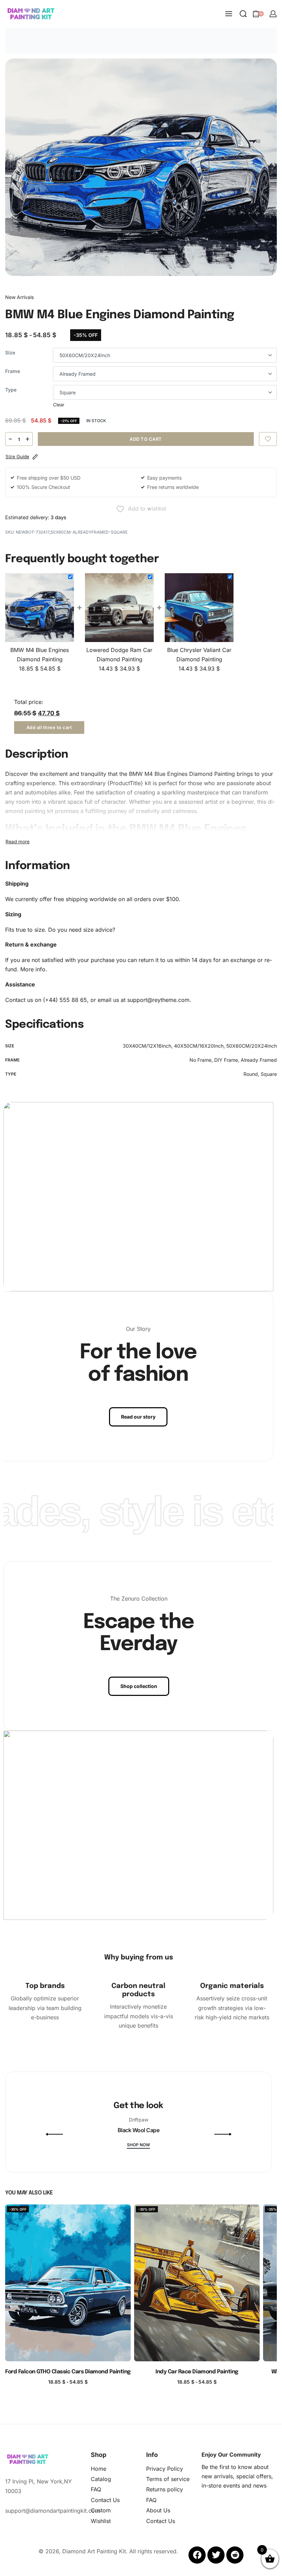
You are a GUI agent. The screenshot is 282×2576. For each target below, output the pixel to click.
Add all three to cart (49, 727)
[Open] (86, 2141)
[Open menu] (229, 14)
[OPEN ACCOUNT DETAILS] (273, 14)
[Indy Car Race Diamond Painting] (197, 2283)
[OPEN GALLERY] (141, 167)
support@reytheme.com (158, 1000)
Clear (59, 405)
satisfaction (110, 792)
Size (10, 352)
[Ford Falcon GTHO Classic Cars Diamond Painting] (68, 2283)
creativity (148, 811)
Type (11, 390)
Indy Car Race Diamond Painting (197, 2372)
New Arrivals (19, 297)
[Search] (243, 14)
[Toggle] (18, 842)
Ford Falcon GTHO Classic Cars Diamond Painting (68, 2372)
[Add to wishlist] (268, 439)
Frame (13, 371)
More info (33, 969)
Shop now (138, 2145)
